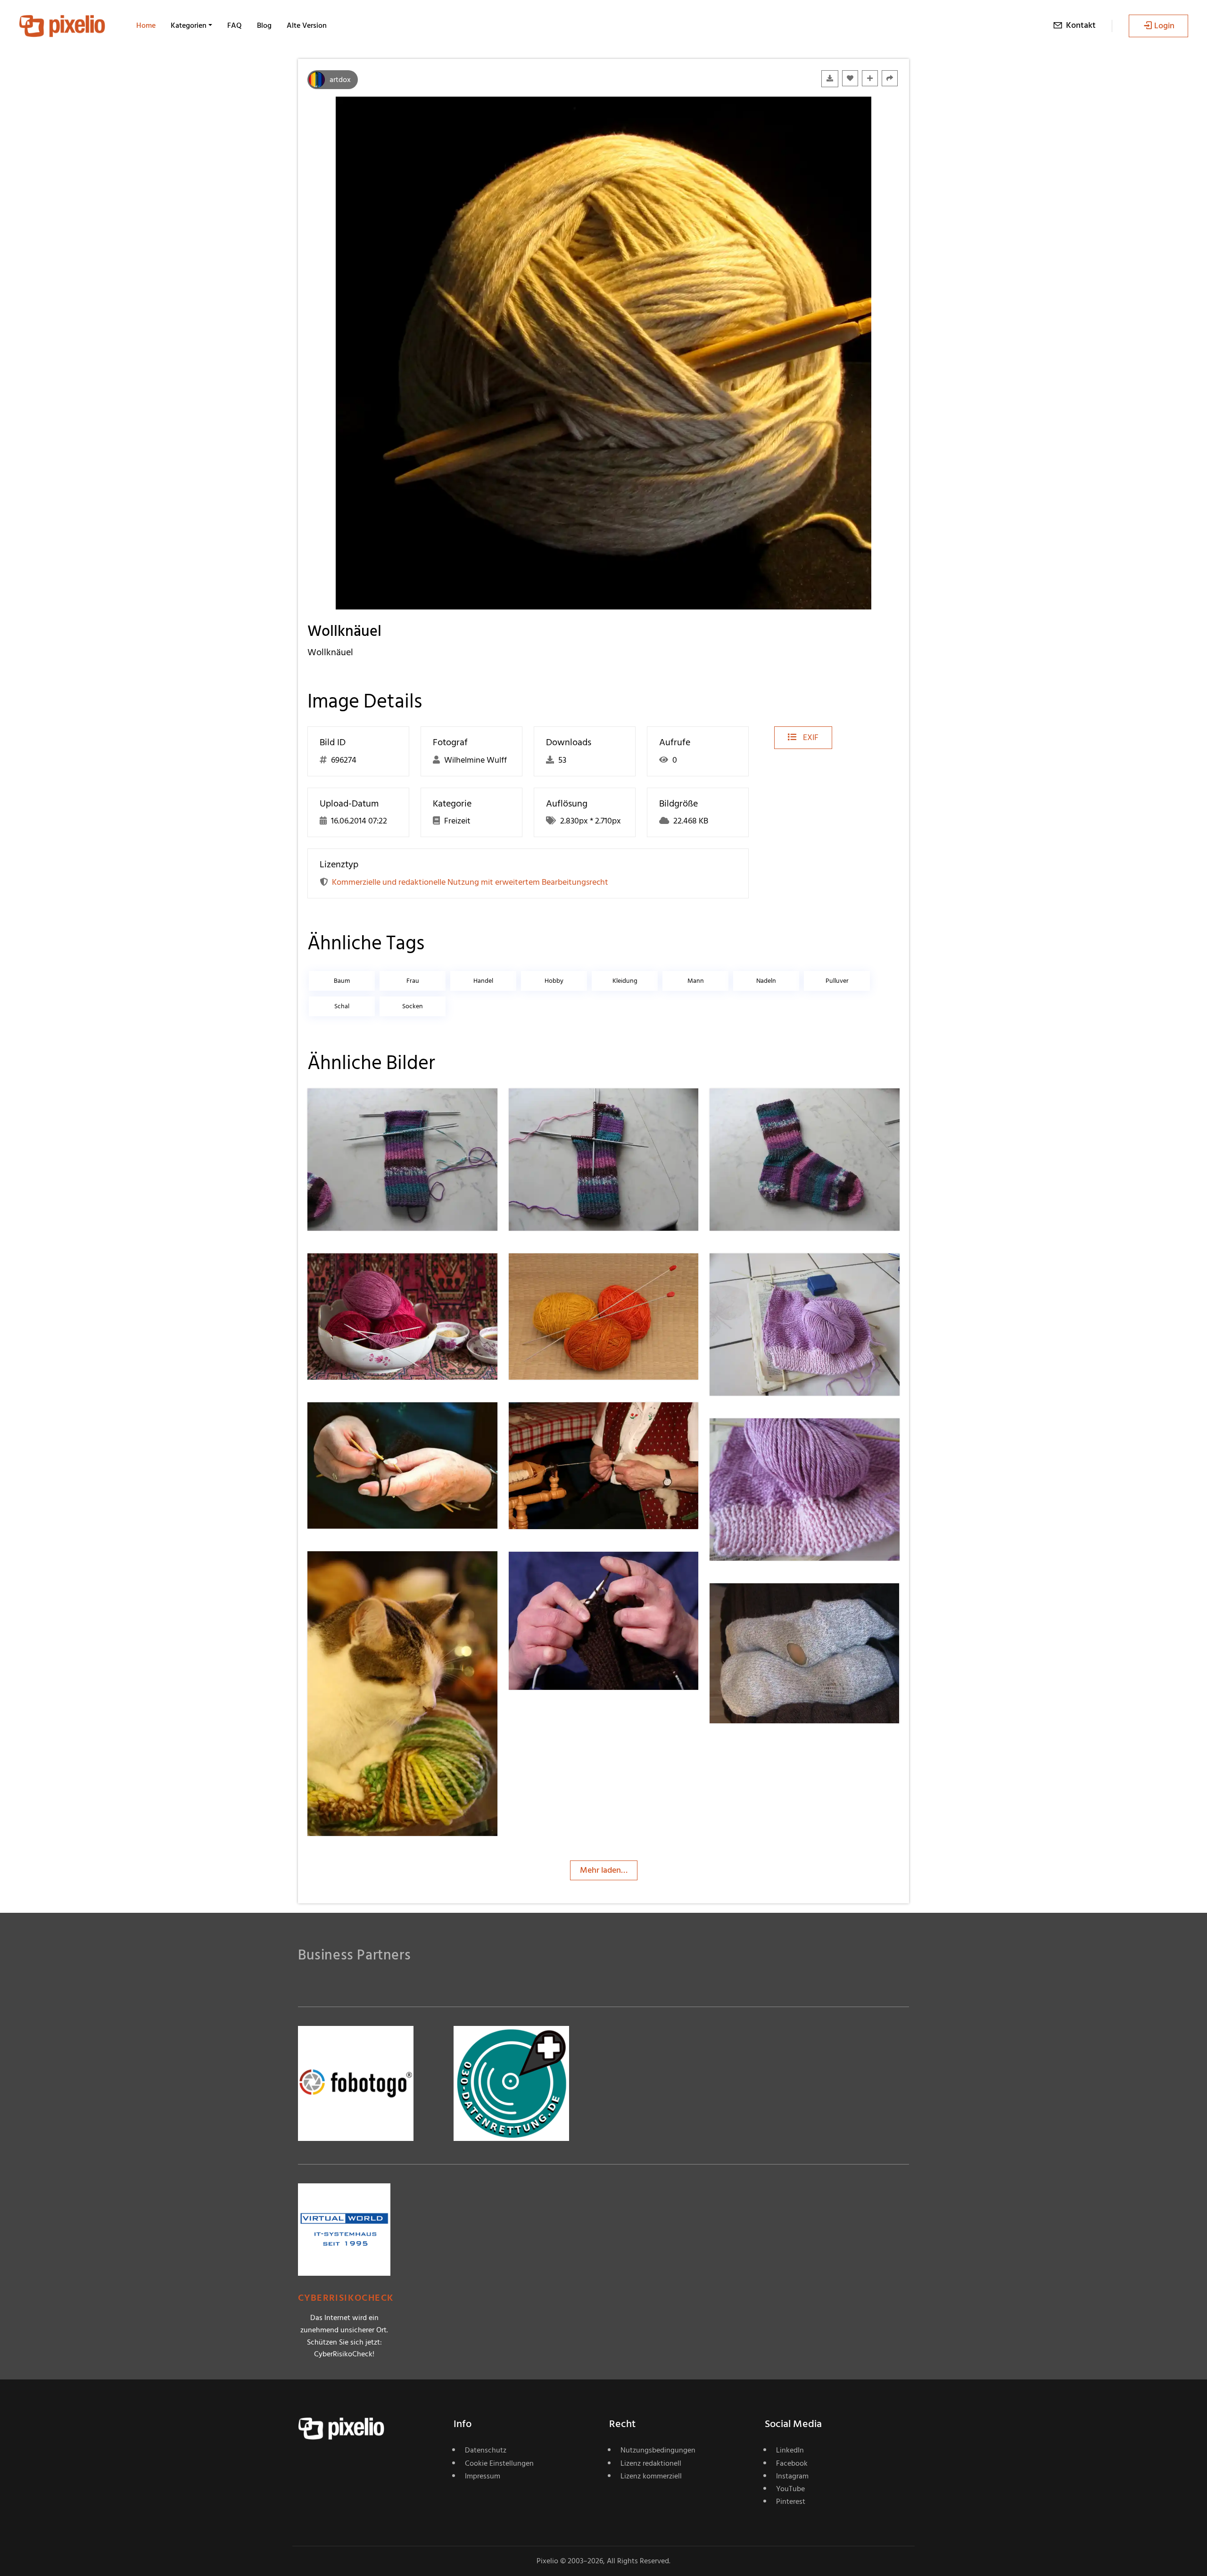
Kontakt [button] (1081, 25)
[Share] (890, 78)
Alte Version (307, 25)
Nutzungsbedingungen (658, 2450)
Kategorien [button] (189, 25)
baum (342, 981)
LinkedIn (790, 2450)
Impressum (483, 2476)
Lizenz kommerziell (651, 2476)
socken (413, 1006)
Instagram (792, 2476)
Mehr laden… (604, 1870)
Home (146, 25)
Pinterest (791, 2502)
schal (342, 1006)
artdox (340, 80)
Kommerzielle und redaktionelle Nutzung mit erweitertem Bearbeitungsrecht (470, 882)
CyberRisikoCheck (346, 2298)
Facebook (792, 2463)
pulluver (837, 981)
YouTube (790, 2489)
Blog (264, 25)
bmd (350, 1272)
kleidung (625, 981)
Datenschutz (486, 2450)
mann (696, 981)
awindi (353, 1421)
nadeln (766, 981)
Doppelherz (764, 1602)
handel (483, 981)
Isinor (552, 1571)
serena (353, 1107)
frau (413, 981)
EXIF (810, 737)
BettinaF (759, 1272)
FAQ (235, 25)
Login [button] (1164, 26)
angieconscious (570, 1421)
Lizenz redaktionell (651, 2463)
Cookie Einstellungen (499, 2463)
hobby (554, 981)
